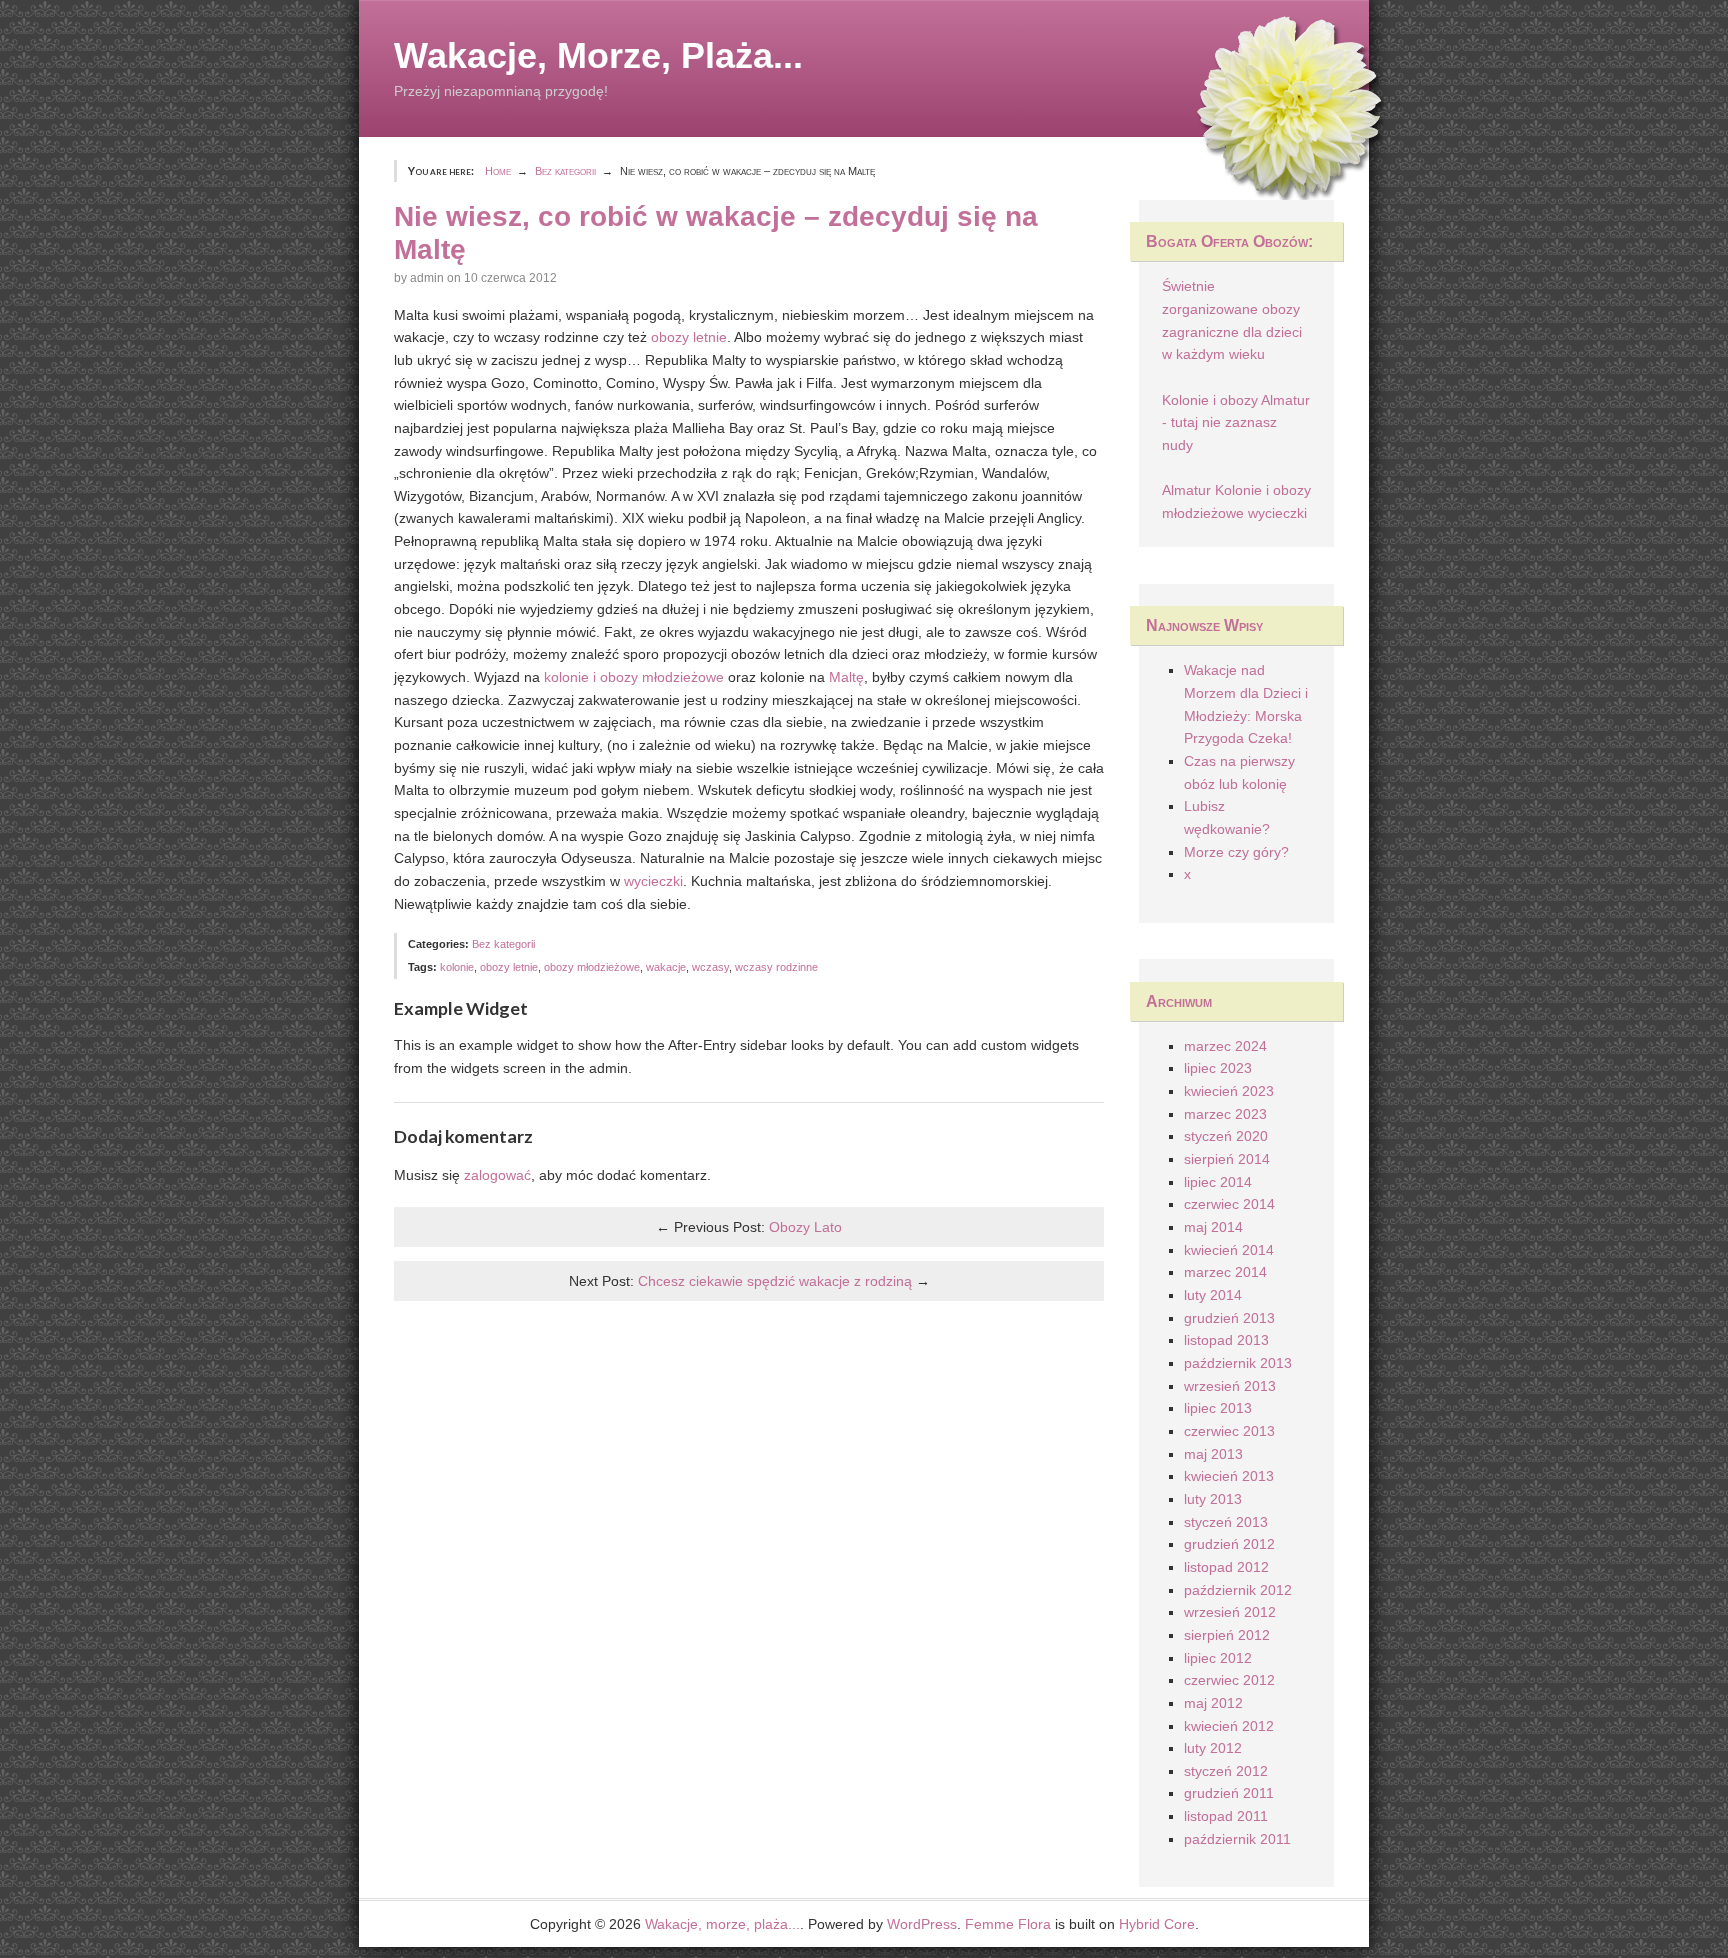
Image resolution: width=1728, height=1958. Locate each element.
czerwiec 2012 (1229, 1680)
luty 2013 (1213, 1499)
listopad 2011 (1226, 1816)
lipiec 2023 (1218, 1068)
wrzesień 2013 (1230, 1386)
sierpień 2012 (1227, 1635)
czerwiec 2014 (1229, 1204)
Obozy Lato (805, 1227)
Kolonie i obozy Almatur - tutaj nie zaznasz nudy (1236, 422)
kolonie (457, 967)
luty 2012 (1213, 1748)
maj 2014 (1213, 1227)
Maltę (846, 677)
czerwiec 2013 (1229, 1431)
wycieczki (653, 881)
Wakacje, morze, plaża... (598, 55)
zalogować (497, 1175)
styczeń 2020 (1226, 1136)
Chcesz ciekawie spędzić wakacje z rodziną (775, 1281)
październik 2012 (1238, 1590)
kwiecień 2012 (1229, 1726)
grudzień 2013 (1229, 1318)
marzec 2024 (1225, 1046)
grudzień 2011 (1229, 1793)
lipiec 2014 (1218, 1182)
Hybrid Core (1157, 1924)
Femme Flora (1008, 1924)
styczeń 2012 (1226, 1771)
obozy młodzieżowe (592, 967)
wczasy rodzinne (776, 967)
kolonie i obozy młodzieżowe (634, 677)
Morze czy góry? (1236, 852)
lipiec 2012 (1218, 1658)
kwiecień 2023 (1229, 1091)
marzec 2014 (1225, 1272)
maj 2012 (1213, 1703)
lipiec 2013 (1218, 1408)
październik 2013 (1238, 1363)
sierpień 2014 (1227, 1159)
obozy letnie (689, 337)
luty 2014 (1213, 1295)
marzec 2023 (1225, 1114)
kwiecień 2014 (1229, 1250)
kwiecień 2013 (1229, 1476)
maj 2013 (1213, 1454)
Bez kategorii (503, 944)
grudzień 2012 (1229, 1544)
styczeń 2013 (1226, 1522)
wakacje (666, 967)
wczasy (710, 967)
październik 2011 (1237, 1839)
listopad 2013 (1226, 1340)
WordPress (922, 1924)
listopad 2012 (1226, 1567)
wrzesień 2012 (1230, 1612)
